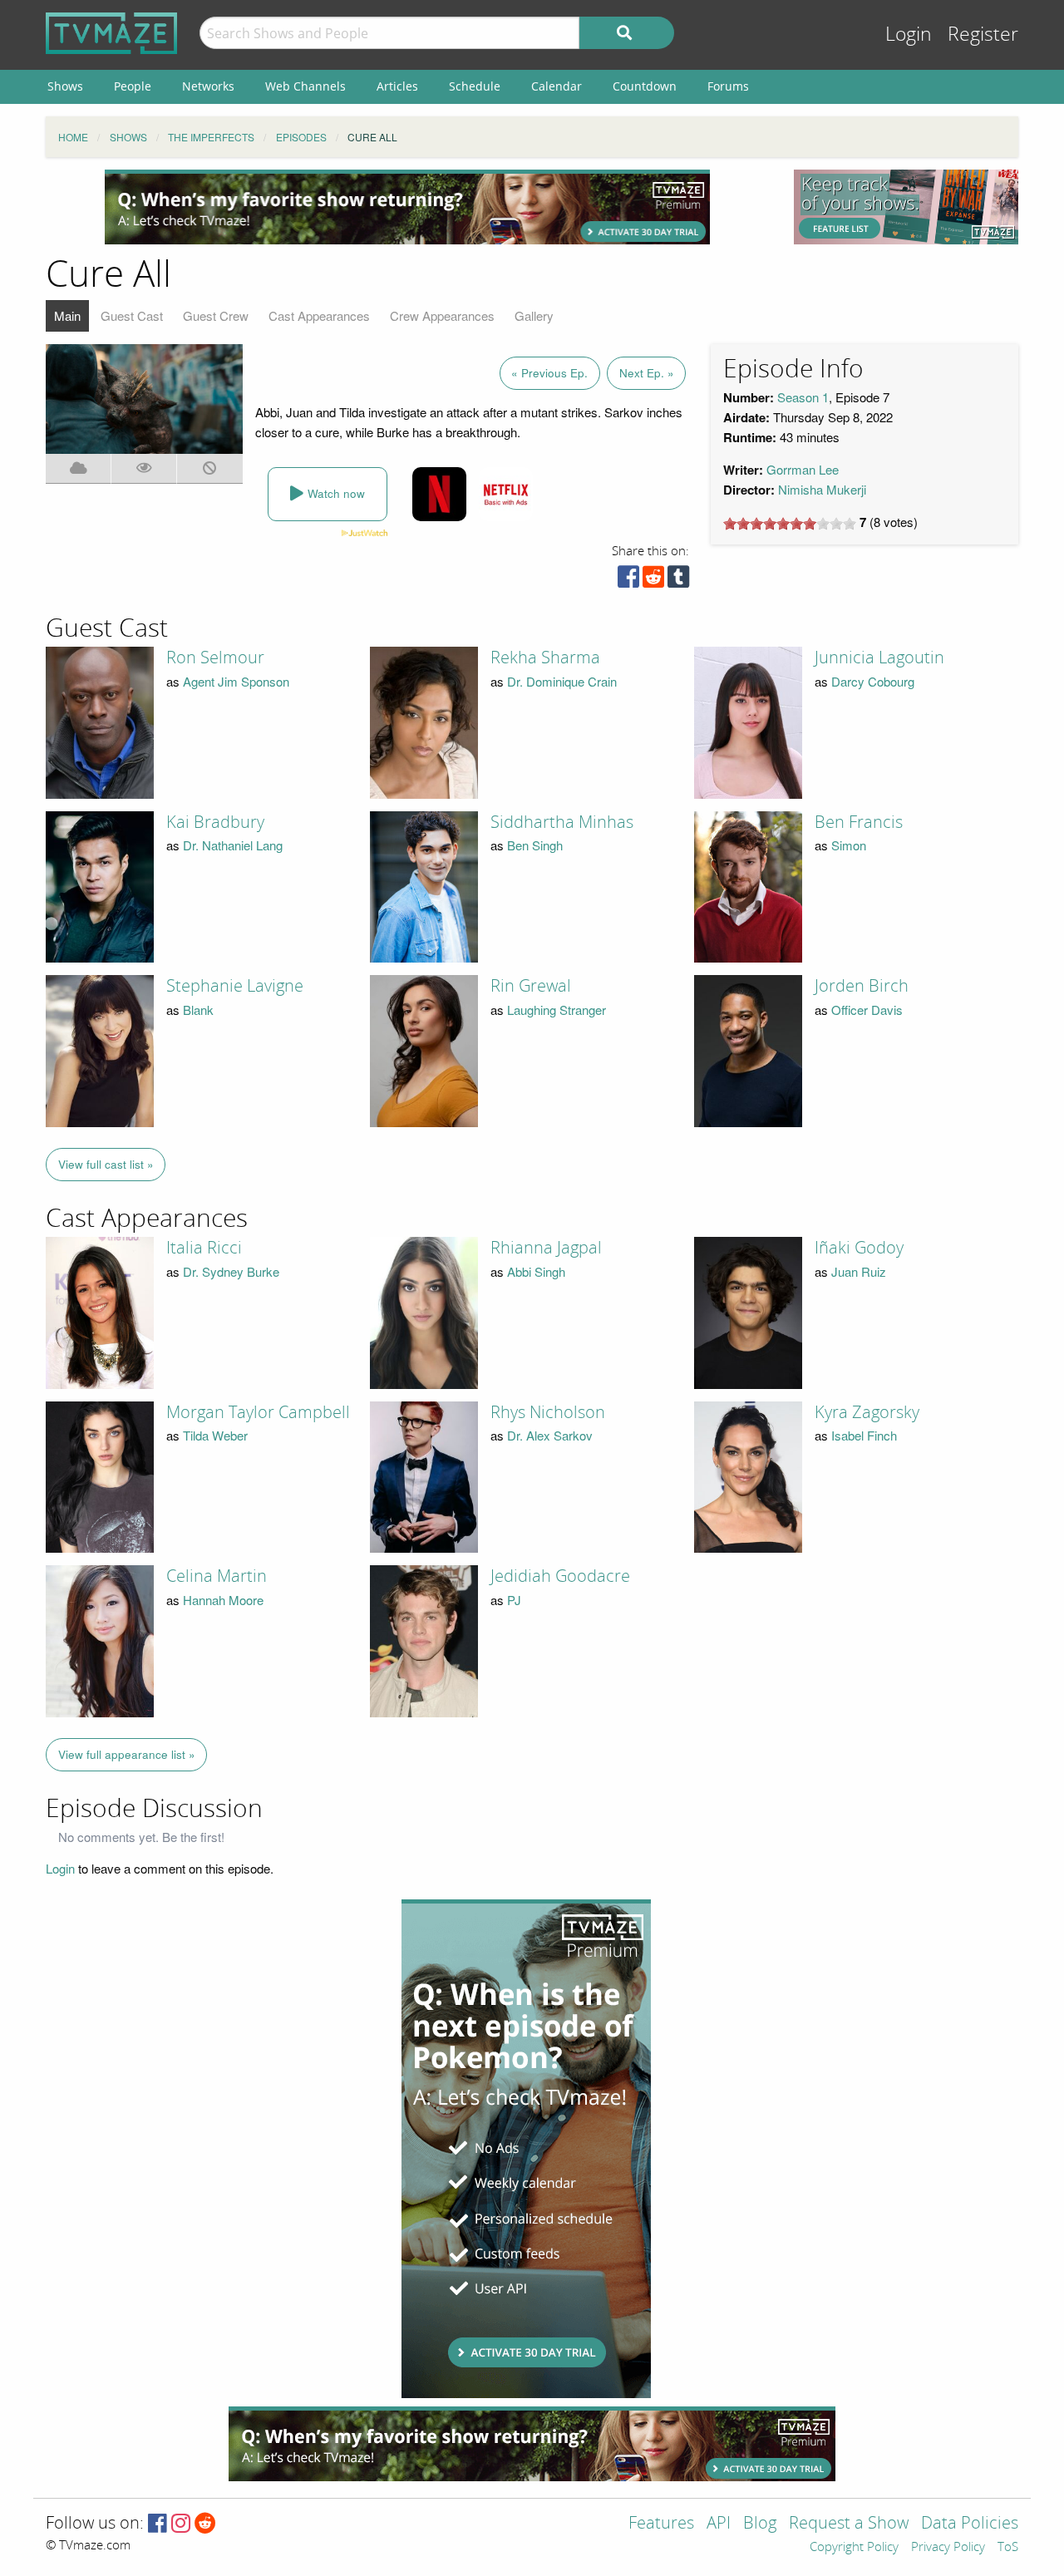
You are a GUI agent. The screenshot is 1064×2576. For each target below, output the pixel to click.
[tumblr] (678, 581)
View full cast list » (106, 1164)
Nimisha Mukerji (822, 489)
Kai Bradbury (215, 822)
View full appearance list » (127, 1754)
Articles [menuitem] (397, 86)
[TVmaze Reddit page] (205, 2524)
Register (983, 34)
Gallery (534, 315)
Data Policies (970, 2524)
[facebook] (628, 581)
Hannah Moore (223, 1600)
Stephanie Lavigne (235, 986)
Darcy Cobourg (873, 681)
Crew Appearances (442, 315)
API (719, 2524)
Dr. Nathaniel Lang (233, 845)
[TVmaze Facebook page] (158, 2524)
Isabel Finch (864, 1435)
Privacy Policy (948, 2548)
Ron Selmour (215, 658)
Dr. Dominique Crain (562, 681)
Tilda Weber (215, 1435)
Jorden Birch (862, 986)
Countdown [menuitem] (645, 86)
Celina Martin (217, 1576)
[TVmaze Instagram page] (181, 2524)
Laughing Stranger (557, 1010)
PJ (514, 1600)
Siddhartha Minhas (562, 822)
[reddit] (653, 581)
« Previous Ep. (549, 373)
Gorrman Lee (803, 469)
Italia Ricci (204, 1248)
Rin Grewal (531, 986)
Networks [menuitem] (208, 86)
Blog (760, 2524)
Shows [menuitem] (65, 86)
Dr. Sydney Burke (231, 1271)
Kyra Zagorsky (867, 1412)
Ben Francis (859, 822)
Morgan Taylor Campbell (258, 1412)
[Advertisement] (407, 207)
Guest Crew (216, 315)
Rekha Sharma (545, 658)
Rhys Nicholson (548, 1412)
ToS (1008, 2548)
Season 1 (803, 397)
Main (67, 315)
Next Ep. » (647, 373)
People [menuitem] (133, 86)
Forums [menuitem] (728, 86)
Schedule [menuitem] (475, 86)
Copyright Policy (854, 2548)
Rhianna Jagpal (546, 1248)
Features (661, 2524)
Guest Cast (132, 315)
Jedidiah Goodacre (560, 1576)
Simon (849, 845)
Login (909, 34)
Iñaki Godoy (859, 1248)
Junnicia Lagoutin (879, 658)
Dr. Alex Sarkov (550, 1435)
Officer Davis (867, 1010)
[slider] (790, 524)
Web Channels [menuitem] (305, 86)
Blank (198, 1010)
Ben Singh (535, 845)
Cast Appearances (319, 315)
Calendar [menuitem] (557, 86)
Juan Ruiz (859, 1271)
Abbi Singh (536, 1271)
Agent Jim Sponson (236, 681)
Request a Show (849, 2524)
